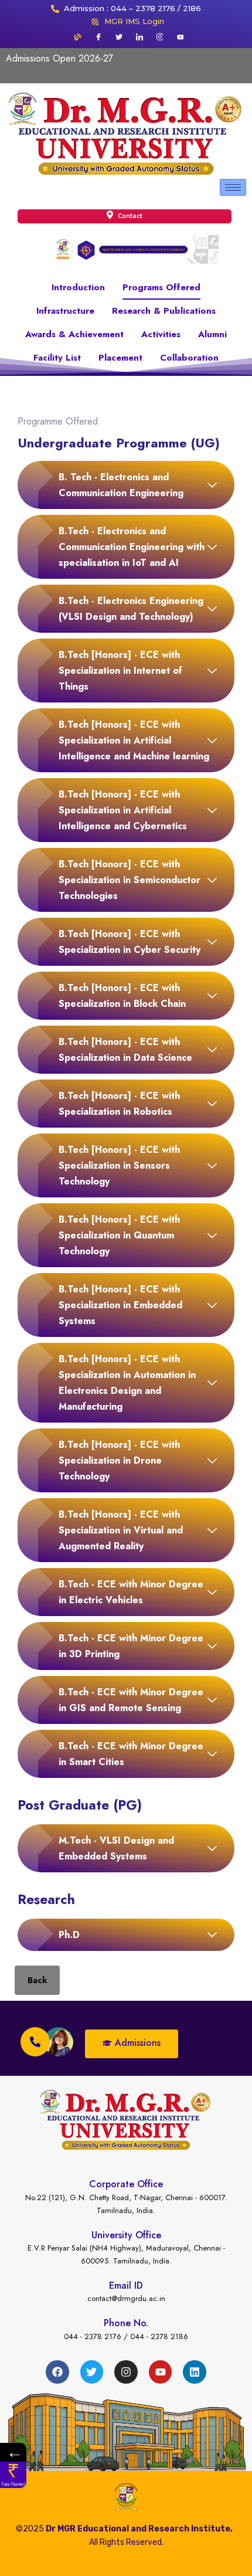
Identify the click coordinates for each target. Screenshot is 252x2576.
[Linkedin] (195, 2372)
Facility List (57, 358)
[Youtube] (181, 37)
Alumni (212, 334)
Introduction (78, 287)
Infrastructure (65, 311)
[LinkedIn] (139, 37)
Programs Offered (161, 287)
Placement (120, 358)
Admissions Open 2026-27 (59, 58)
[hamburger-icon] (233, 187)
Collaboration (189, 358)
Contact (129, 216)
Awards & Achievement (74, 334)
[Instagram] (160, 37)
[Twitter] (119, 37)
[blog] (78, 37)
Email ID (126, 2285)
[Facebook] (98, 37)
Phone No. (126, 2323)
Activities (161, 334)
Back (37, 1980)
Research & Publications (164, 311)
